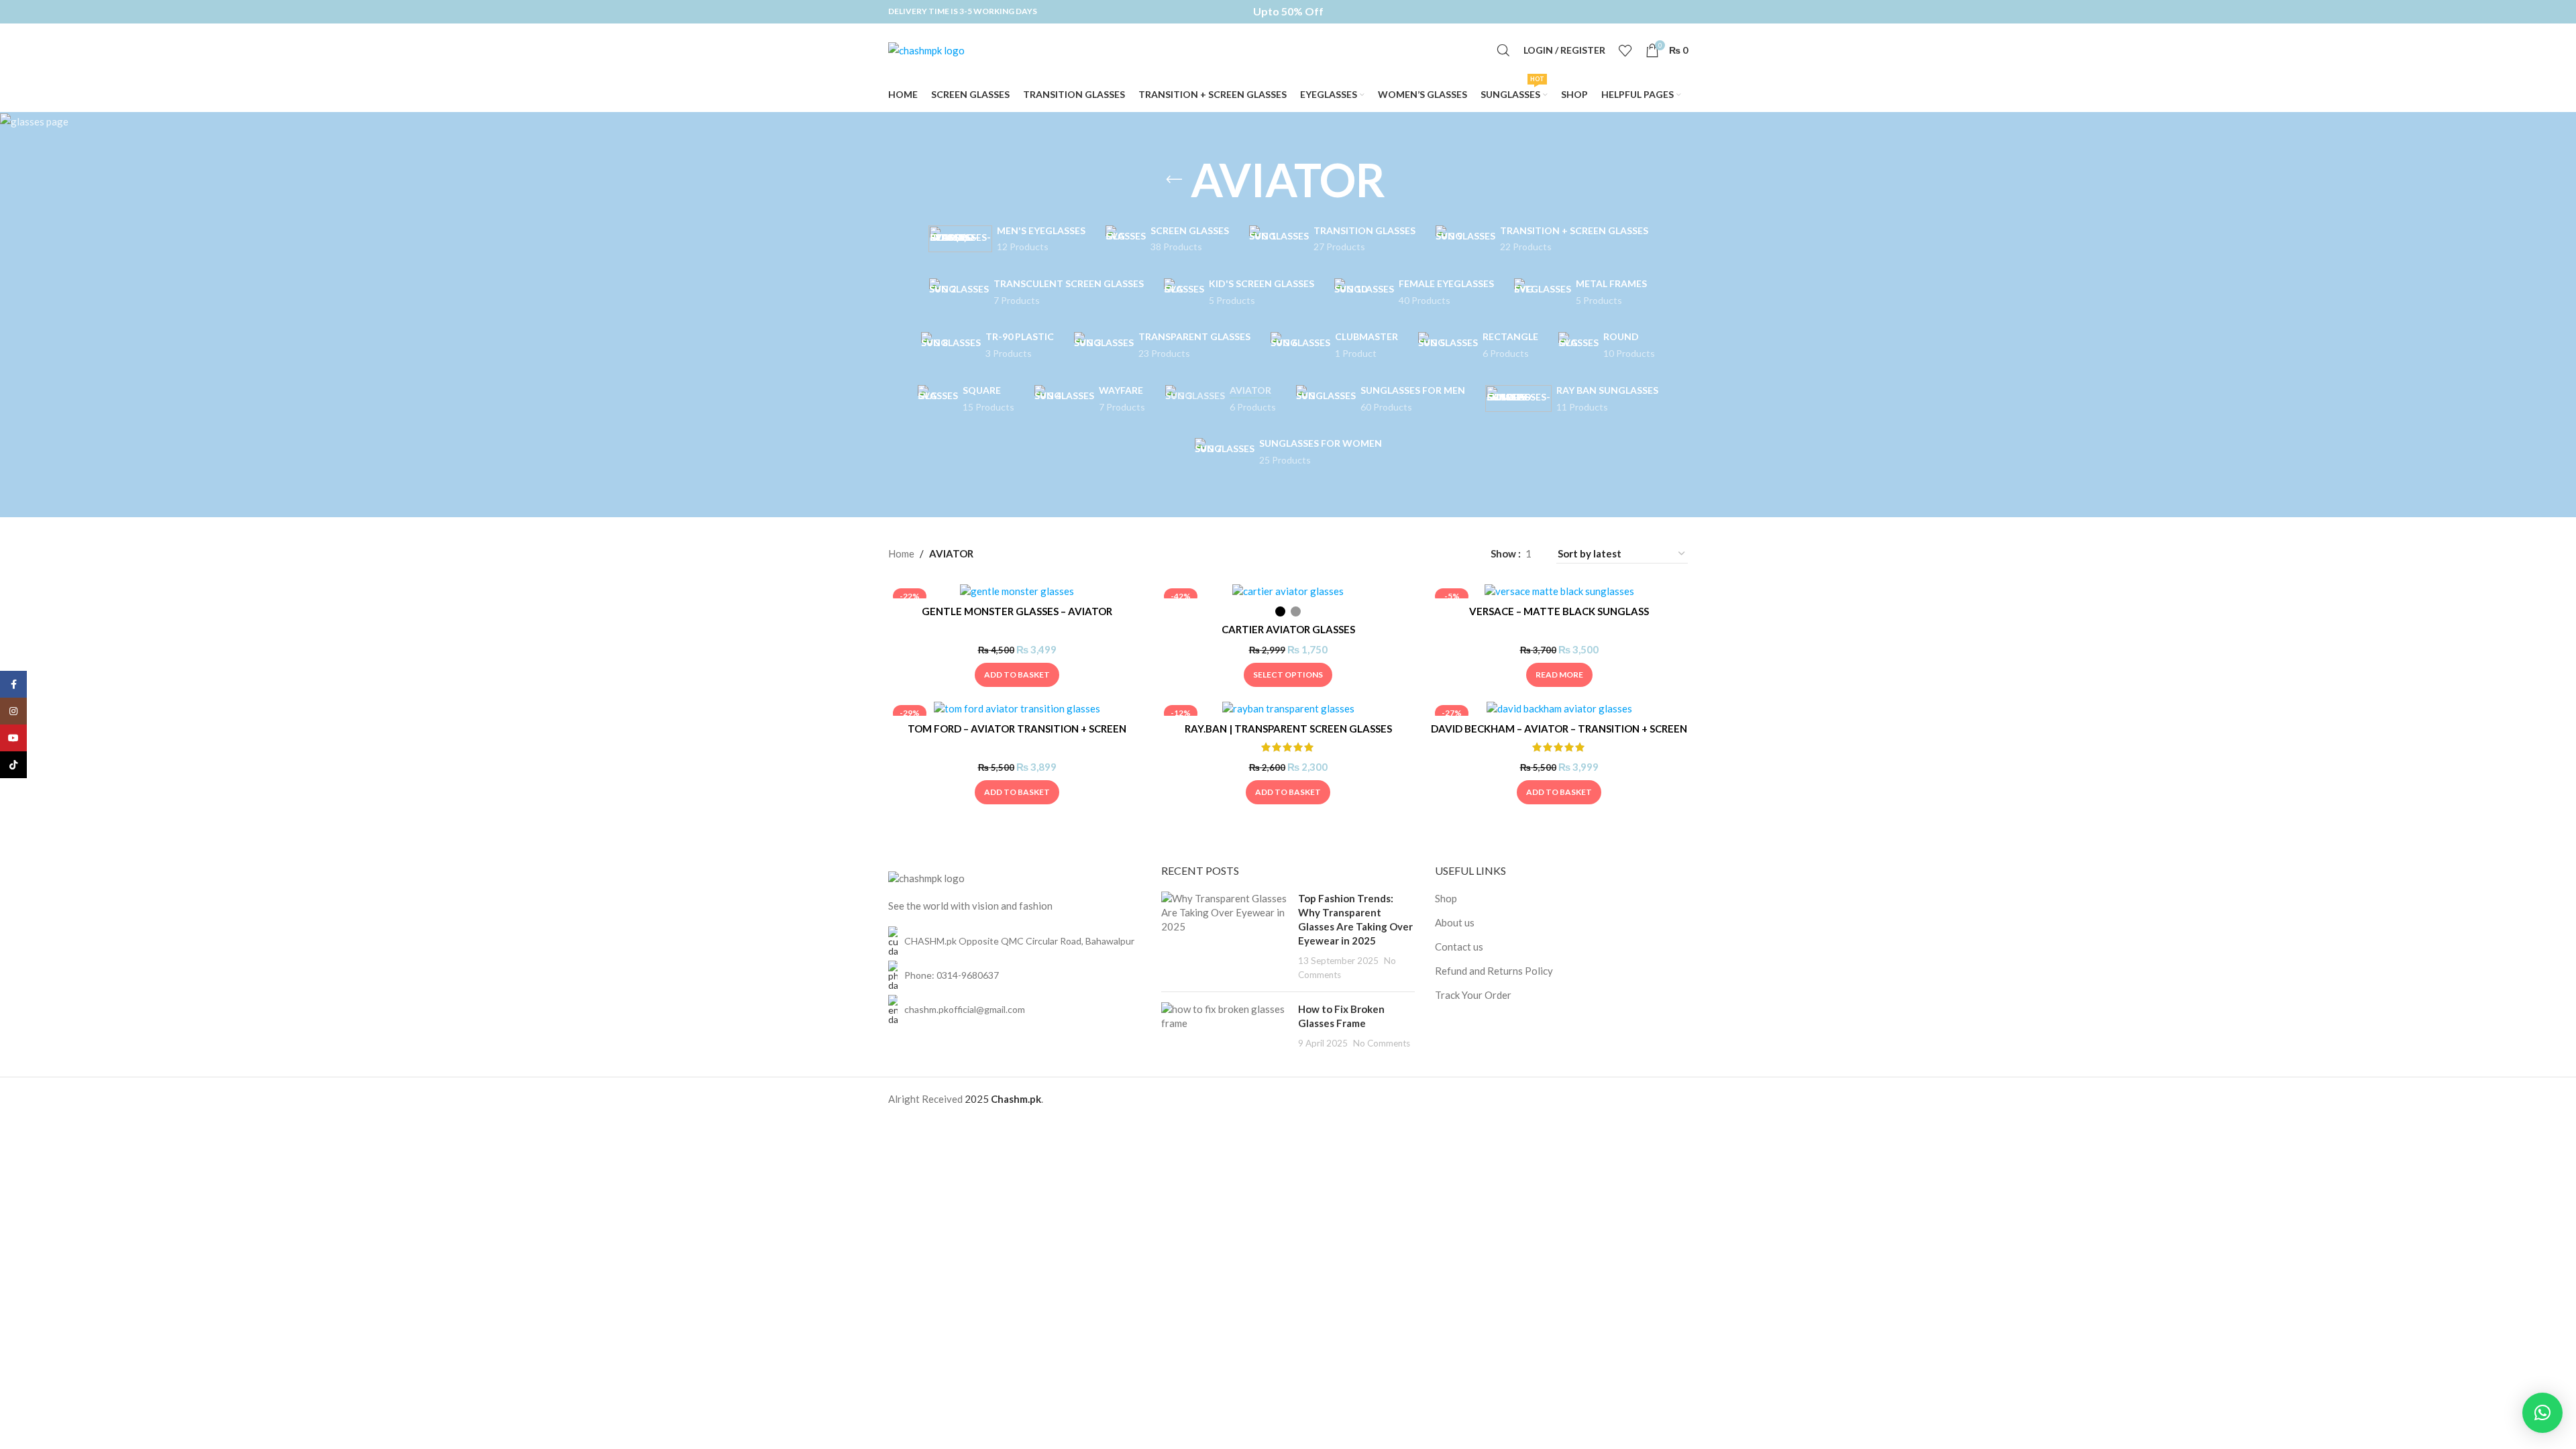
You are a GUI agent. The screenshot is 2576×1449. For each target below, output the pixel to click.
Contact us (1459, 947)
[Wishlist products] (1625, 50)
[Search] (1503, 50)
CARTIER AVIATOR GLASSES (1288, 629)
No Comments (1382, 1043)
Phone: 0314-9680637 (952, 975)
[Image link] (926, 877)
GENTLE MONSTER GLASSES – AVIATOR (1017, 611)
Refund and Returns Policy (1494, 971)
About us (1455, 922)
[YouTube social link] (13, 738)
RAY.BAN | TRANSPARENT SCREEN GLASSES (1288, 729)
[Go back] (1174, 180)
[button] (1017, 675)
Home (901, 553)
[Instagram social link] (13, 711)
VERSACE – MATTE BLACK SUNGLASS (1559, 611)
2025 (978, 1099)
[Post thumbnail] (1225, 936)
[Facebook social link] (13, 684)
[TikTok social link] (13, 765)
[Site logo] (926, 49)
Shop (1446, 898)
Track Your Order (1473, 995)
